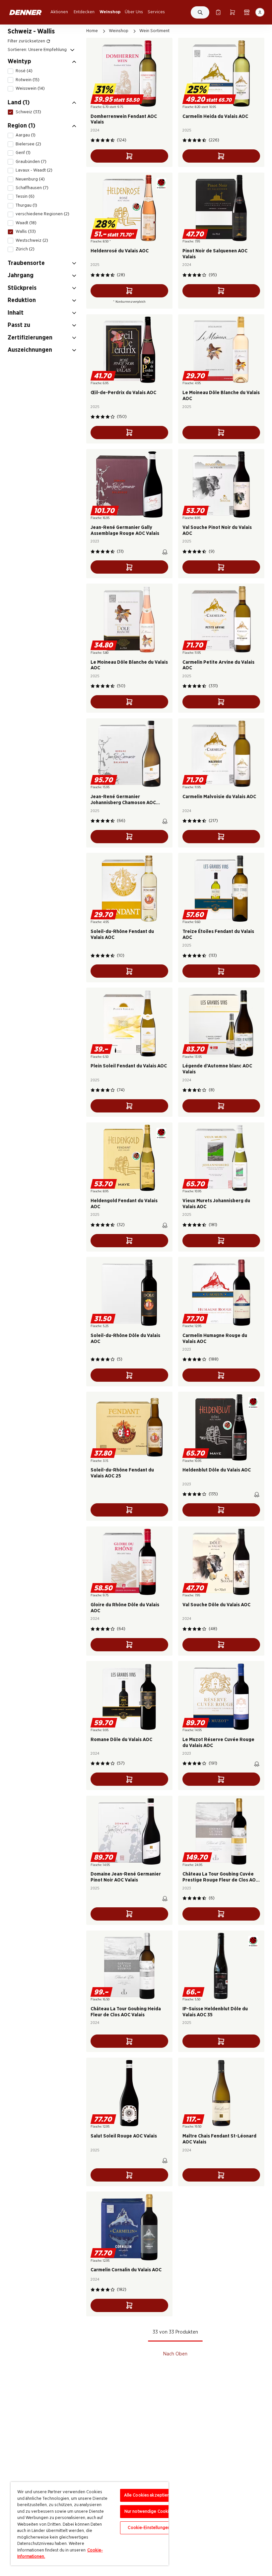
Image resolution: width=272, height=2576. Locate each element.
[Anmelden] (260, 12)
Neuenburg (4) (30, 179)
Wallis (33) (26, 232)
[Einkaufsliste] (218, 12)
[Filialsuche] (247, 12)
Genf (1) (23, 153)
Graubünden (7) (31, 162)
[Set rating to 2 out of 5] (98, 140)
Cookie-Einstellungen (149, 2528)
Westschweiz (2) (32, 240)
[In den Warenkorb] (129, 156)
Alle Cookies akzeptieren (149, 2495)
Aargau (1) (26, 135)
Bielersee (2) (28, 144)
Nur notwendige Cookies (149, 2512)
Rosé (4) (24, 71)
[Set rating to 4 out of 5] (108, 140)
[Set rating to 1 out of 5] (93, 140)
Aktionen (59, 12)
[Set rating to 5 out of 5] (113, 140)
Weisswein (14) (30, 88)
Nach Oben (175, 2354)
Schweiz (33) (28, 112)
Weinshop (110, 12)
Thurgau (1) (26, 205)
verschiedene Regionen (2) (42, 214)
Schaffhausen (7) (32, 188)
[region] (90, 2524)
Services (156, 12)
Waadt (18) (26, 223)
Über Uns (134, 12)
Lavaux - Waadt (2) (34, 170)
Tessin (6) (25, 196)
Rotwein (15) (28, 80)
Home (92, 31)
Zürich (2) (25, 249)
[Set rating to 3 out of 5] (103, 140)
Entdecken (84, 12)
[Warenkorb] (232, 12)
